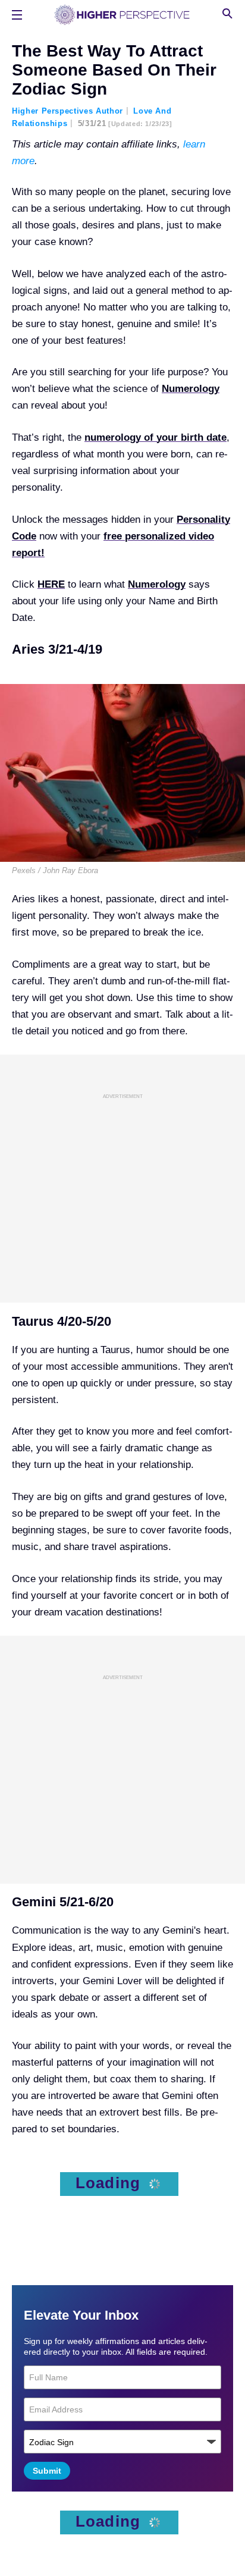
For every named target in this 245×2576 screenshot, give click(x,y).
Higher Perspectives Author (67, 111)
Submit (47, 2471)
